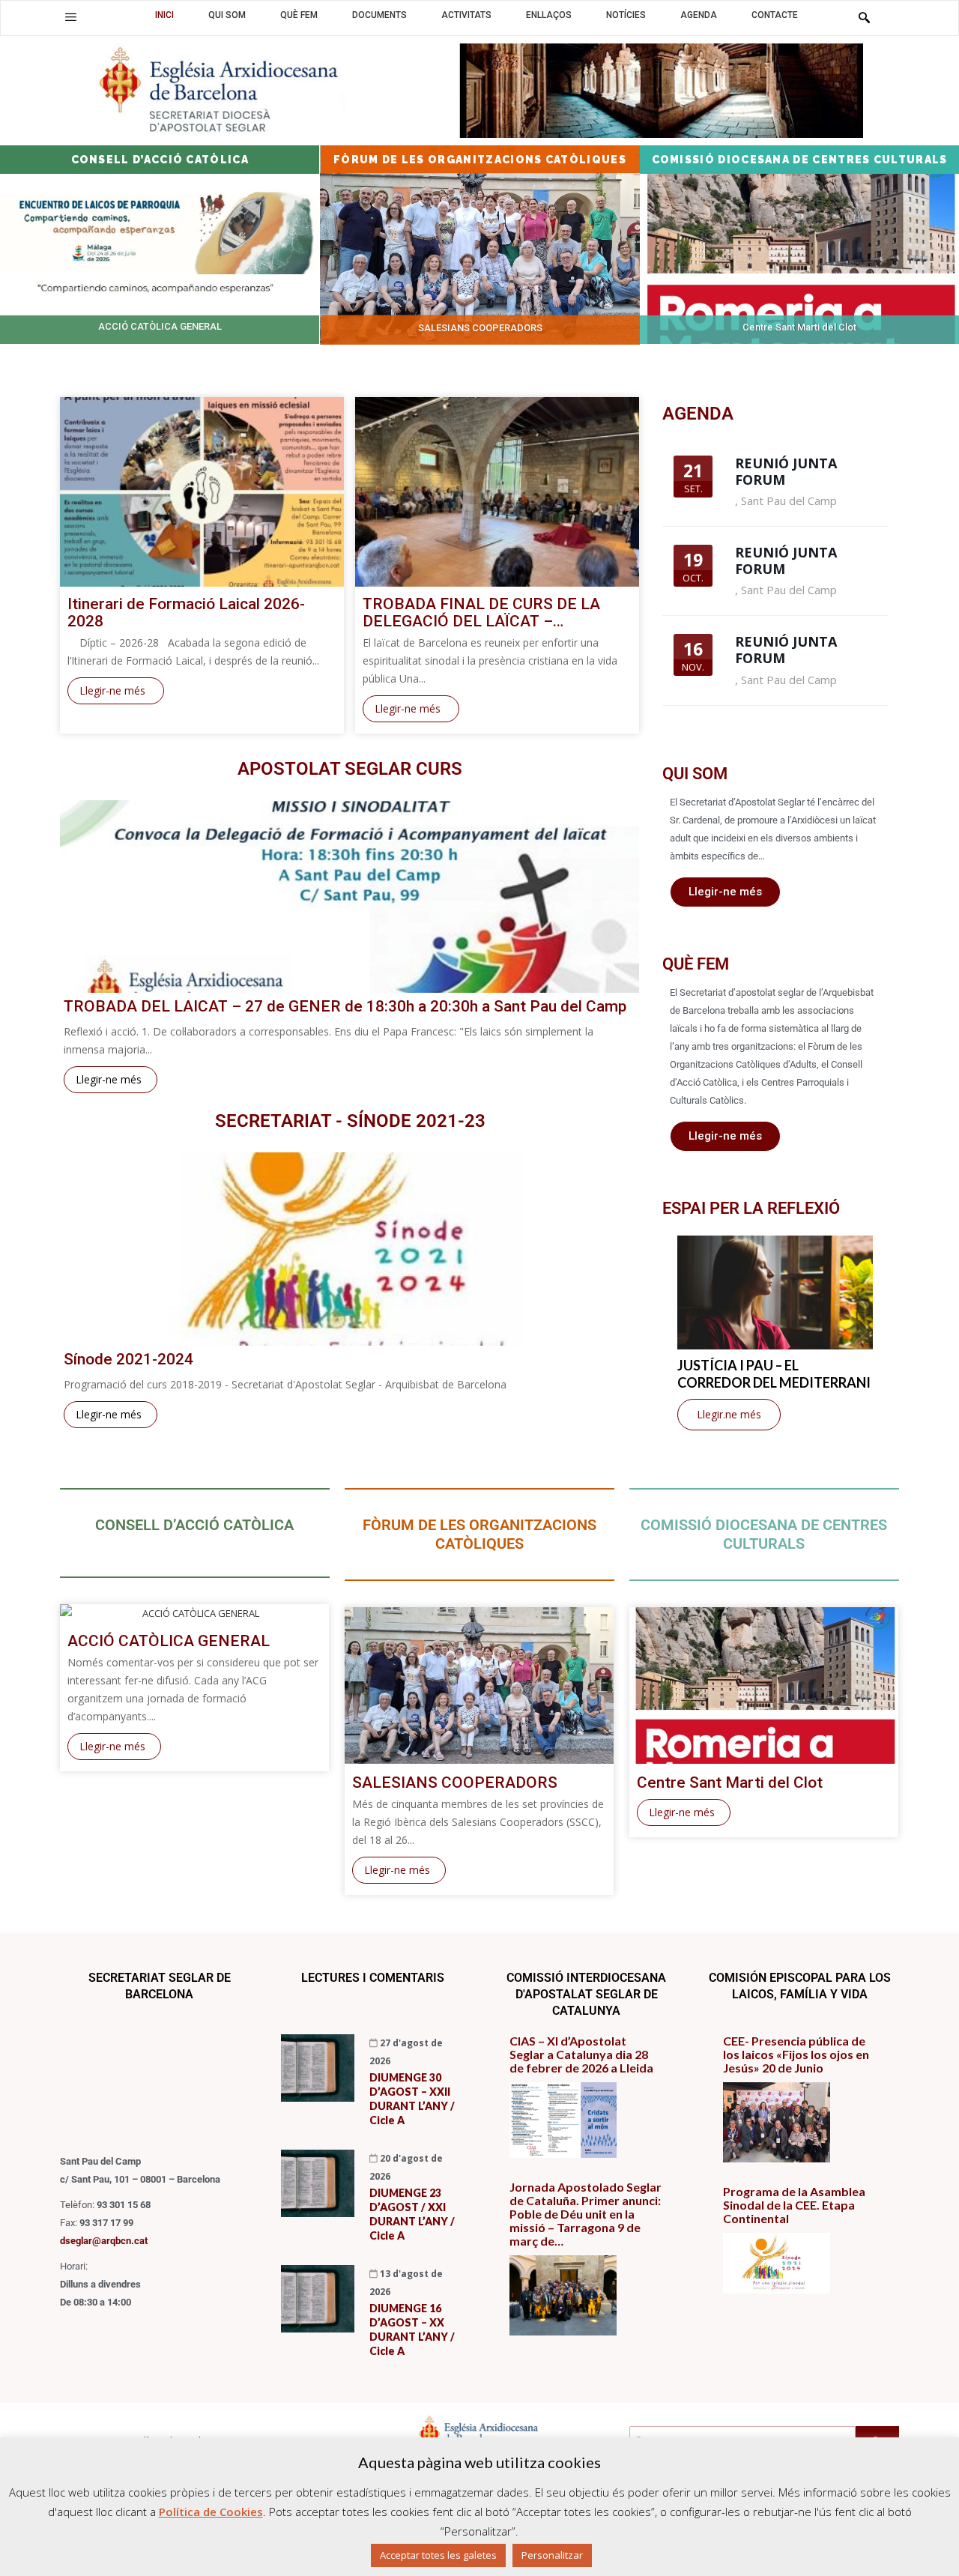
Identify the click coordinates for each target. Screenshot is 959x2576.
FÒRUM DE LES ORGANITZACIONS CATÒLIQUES (479, 1534)
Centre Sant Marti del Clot (730, 1783)
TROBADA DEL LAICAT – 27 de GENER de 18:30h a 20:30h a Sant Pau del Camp (345, 1007)
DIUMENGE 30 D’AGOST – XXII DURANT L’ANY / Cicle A (412, 2099)
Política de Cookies (211, 2512)
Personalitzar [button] (552, 2555)
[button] (71, 17)
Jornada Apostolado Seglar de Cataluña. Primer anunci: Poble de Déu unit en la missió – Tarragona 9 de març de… (586, 2214)
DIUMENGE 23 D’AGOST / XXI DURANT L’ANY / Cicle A (412, 2214)
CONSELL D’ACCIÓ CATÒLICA (194, 1525)
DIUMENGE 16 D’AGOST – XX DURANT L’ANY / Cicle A (412, 2329)
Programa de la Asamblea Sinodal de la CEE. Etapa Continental (794, 2205)
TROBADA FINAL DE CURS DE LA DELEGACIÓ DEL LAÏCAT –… (481, 613)
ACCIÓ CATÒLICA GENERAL (169, 1641)
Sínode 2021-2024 (128, 1360)
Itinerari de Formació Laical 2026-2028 (186, 613)
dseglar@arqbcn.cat (104, 2241)
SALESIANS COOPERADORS (455, 1783)
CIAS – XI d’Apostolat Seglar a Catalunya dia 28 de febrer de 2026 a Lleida (581, 2055)
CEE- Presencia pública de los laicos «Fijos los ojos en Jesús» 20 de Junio (796, 2055)
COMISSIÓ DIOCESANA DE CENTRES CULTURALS (764, 1534)
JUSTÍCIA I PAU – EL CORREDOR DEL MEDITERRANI (774, 1374)
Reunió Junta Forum (786, 471)
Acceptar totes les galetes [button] (438, 2555)
